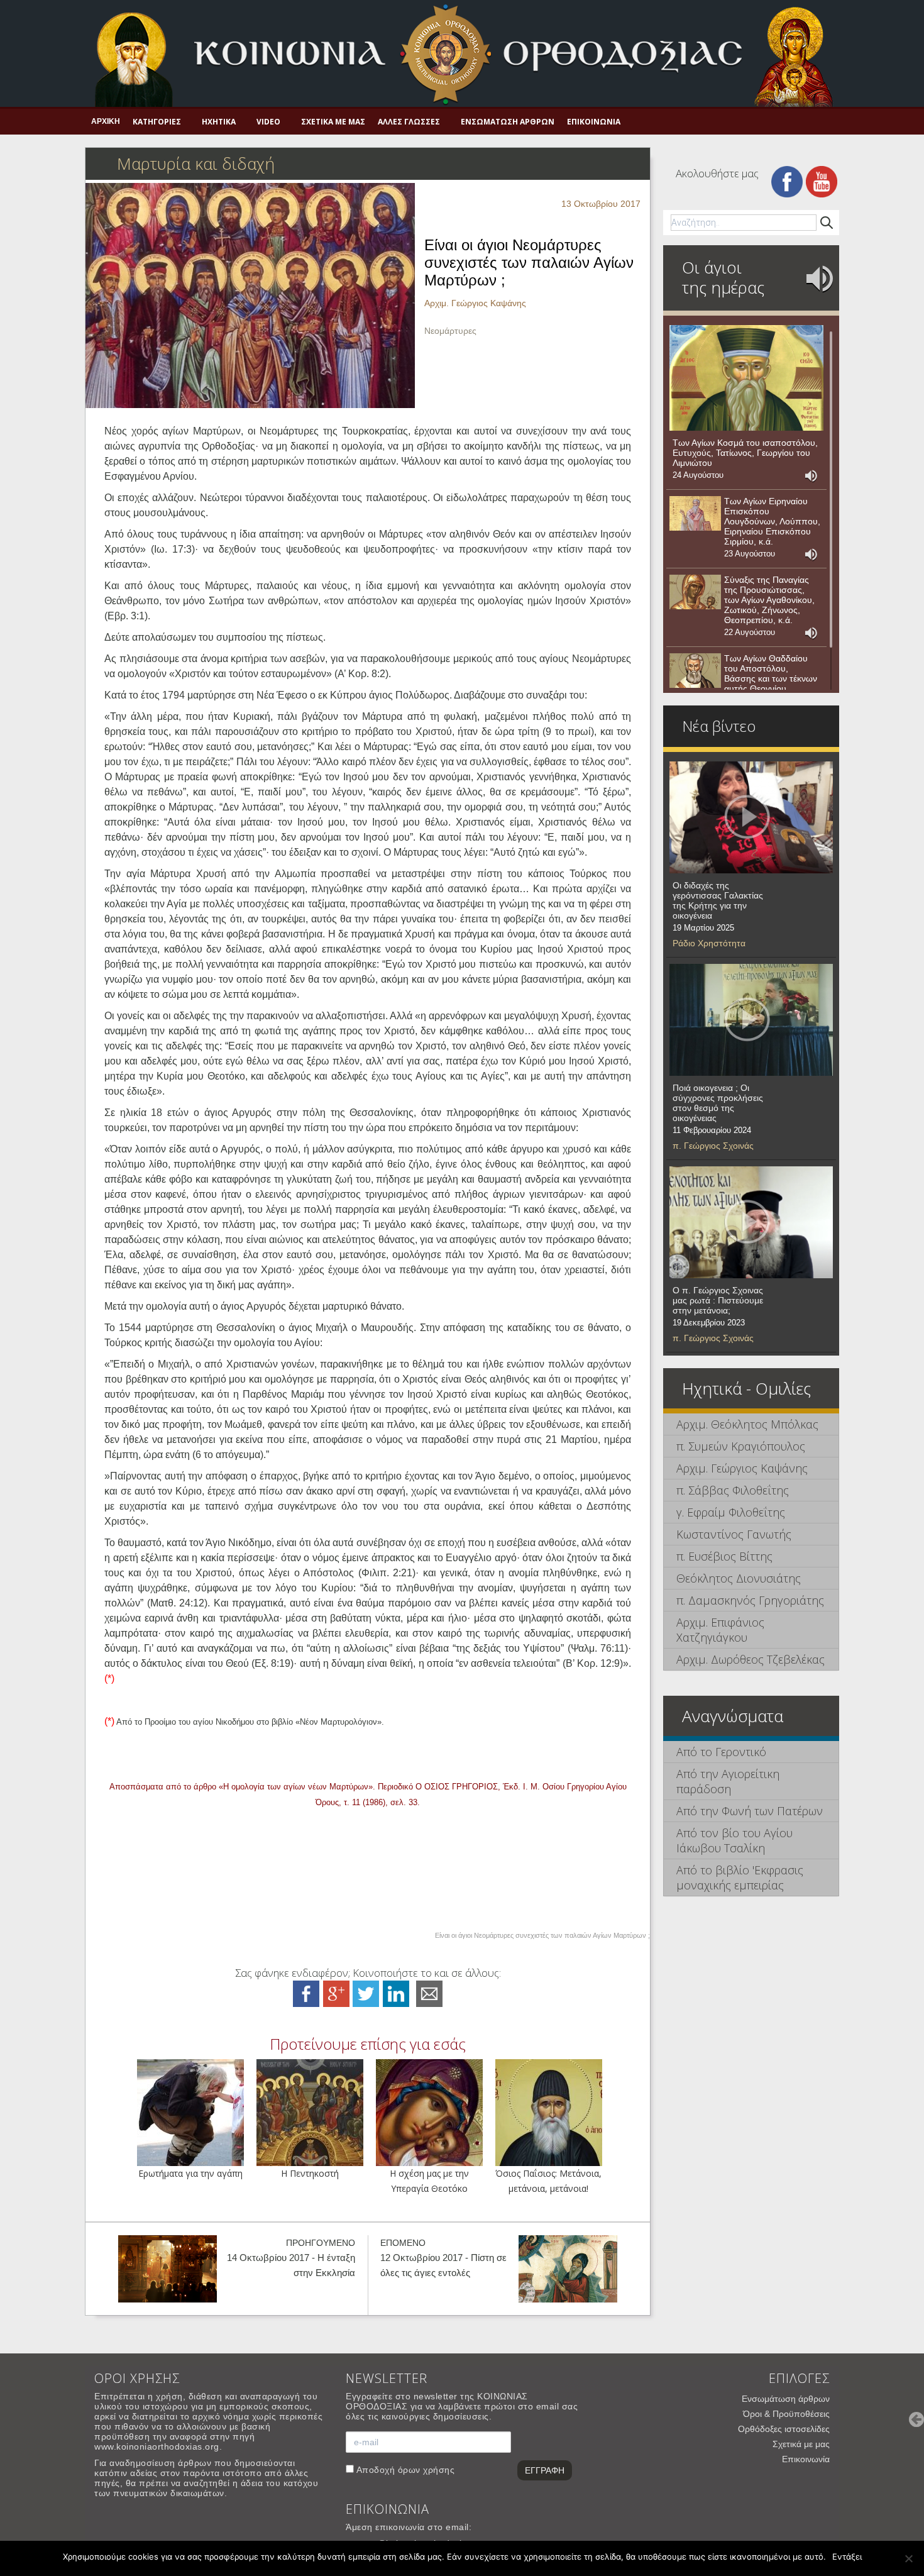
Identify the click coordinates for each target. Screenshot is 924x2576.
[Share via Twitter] (366, 1993)
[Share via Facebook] (306, 1993)
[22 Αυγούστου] (695, 592)
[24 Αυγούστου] (746, 378)
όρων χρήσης (426, 2470)
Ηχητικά (219, 122)
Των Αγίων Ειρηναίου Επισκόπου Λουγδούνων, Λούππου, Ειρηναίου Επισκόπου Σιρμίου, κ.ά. (772, 521)
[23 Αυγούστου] (695, 514)
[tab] (751, 1424)
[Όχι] (908, 2558)
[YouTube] (822, 181)
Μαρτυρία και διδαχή (196, 163)
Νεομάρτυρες (450, 331)
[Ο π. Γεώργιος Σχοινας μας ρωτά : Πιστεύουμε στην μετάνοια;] (751, 1222)
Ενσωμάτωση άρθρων (508, 122)
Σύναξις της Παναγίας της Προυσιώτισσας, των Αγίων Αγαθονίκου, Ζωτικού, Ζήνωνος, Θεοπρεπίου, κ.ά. (769, 600)
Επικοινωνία (594, 122)
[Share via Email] (429, 1993)
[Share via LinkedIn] (396, 1993)
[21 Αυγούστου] (695, 671)
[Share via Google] (336, 1993)
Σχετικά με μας (333, 122)
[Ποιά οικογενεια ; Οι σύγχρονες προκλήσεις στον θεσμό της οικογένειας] (751, 1020)
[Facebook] (787, 181)
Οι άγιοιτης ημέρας (723, 277)
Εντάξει (847, 2557)
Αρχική (106, 121)
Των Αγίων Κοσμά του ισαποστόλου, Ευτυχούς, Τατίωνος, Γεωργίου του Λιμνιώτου (745, 453)
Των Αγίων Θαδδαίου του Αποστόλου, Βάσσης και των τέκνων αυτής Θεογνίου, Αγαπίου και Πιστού (771, 678)
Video (268, 122)
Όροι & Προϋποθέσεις (786, 2414)
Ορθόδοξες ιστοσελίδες (784, 2429)
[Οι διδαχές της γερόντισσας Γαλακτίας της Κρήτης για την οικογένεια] (751, 817)
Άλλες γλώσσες (409, 122)
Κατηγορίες (157, 122)
